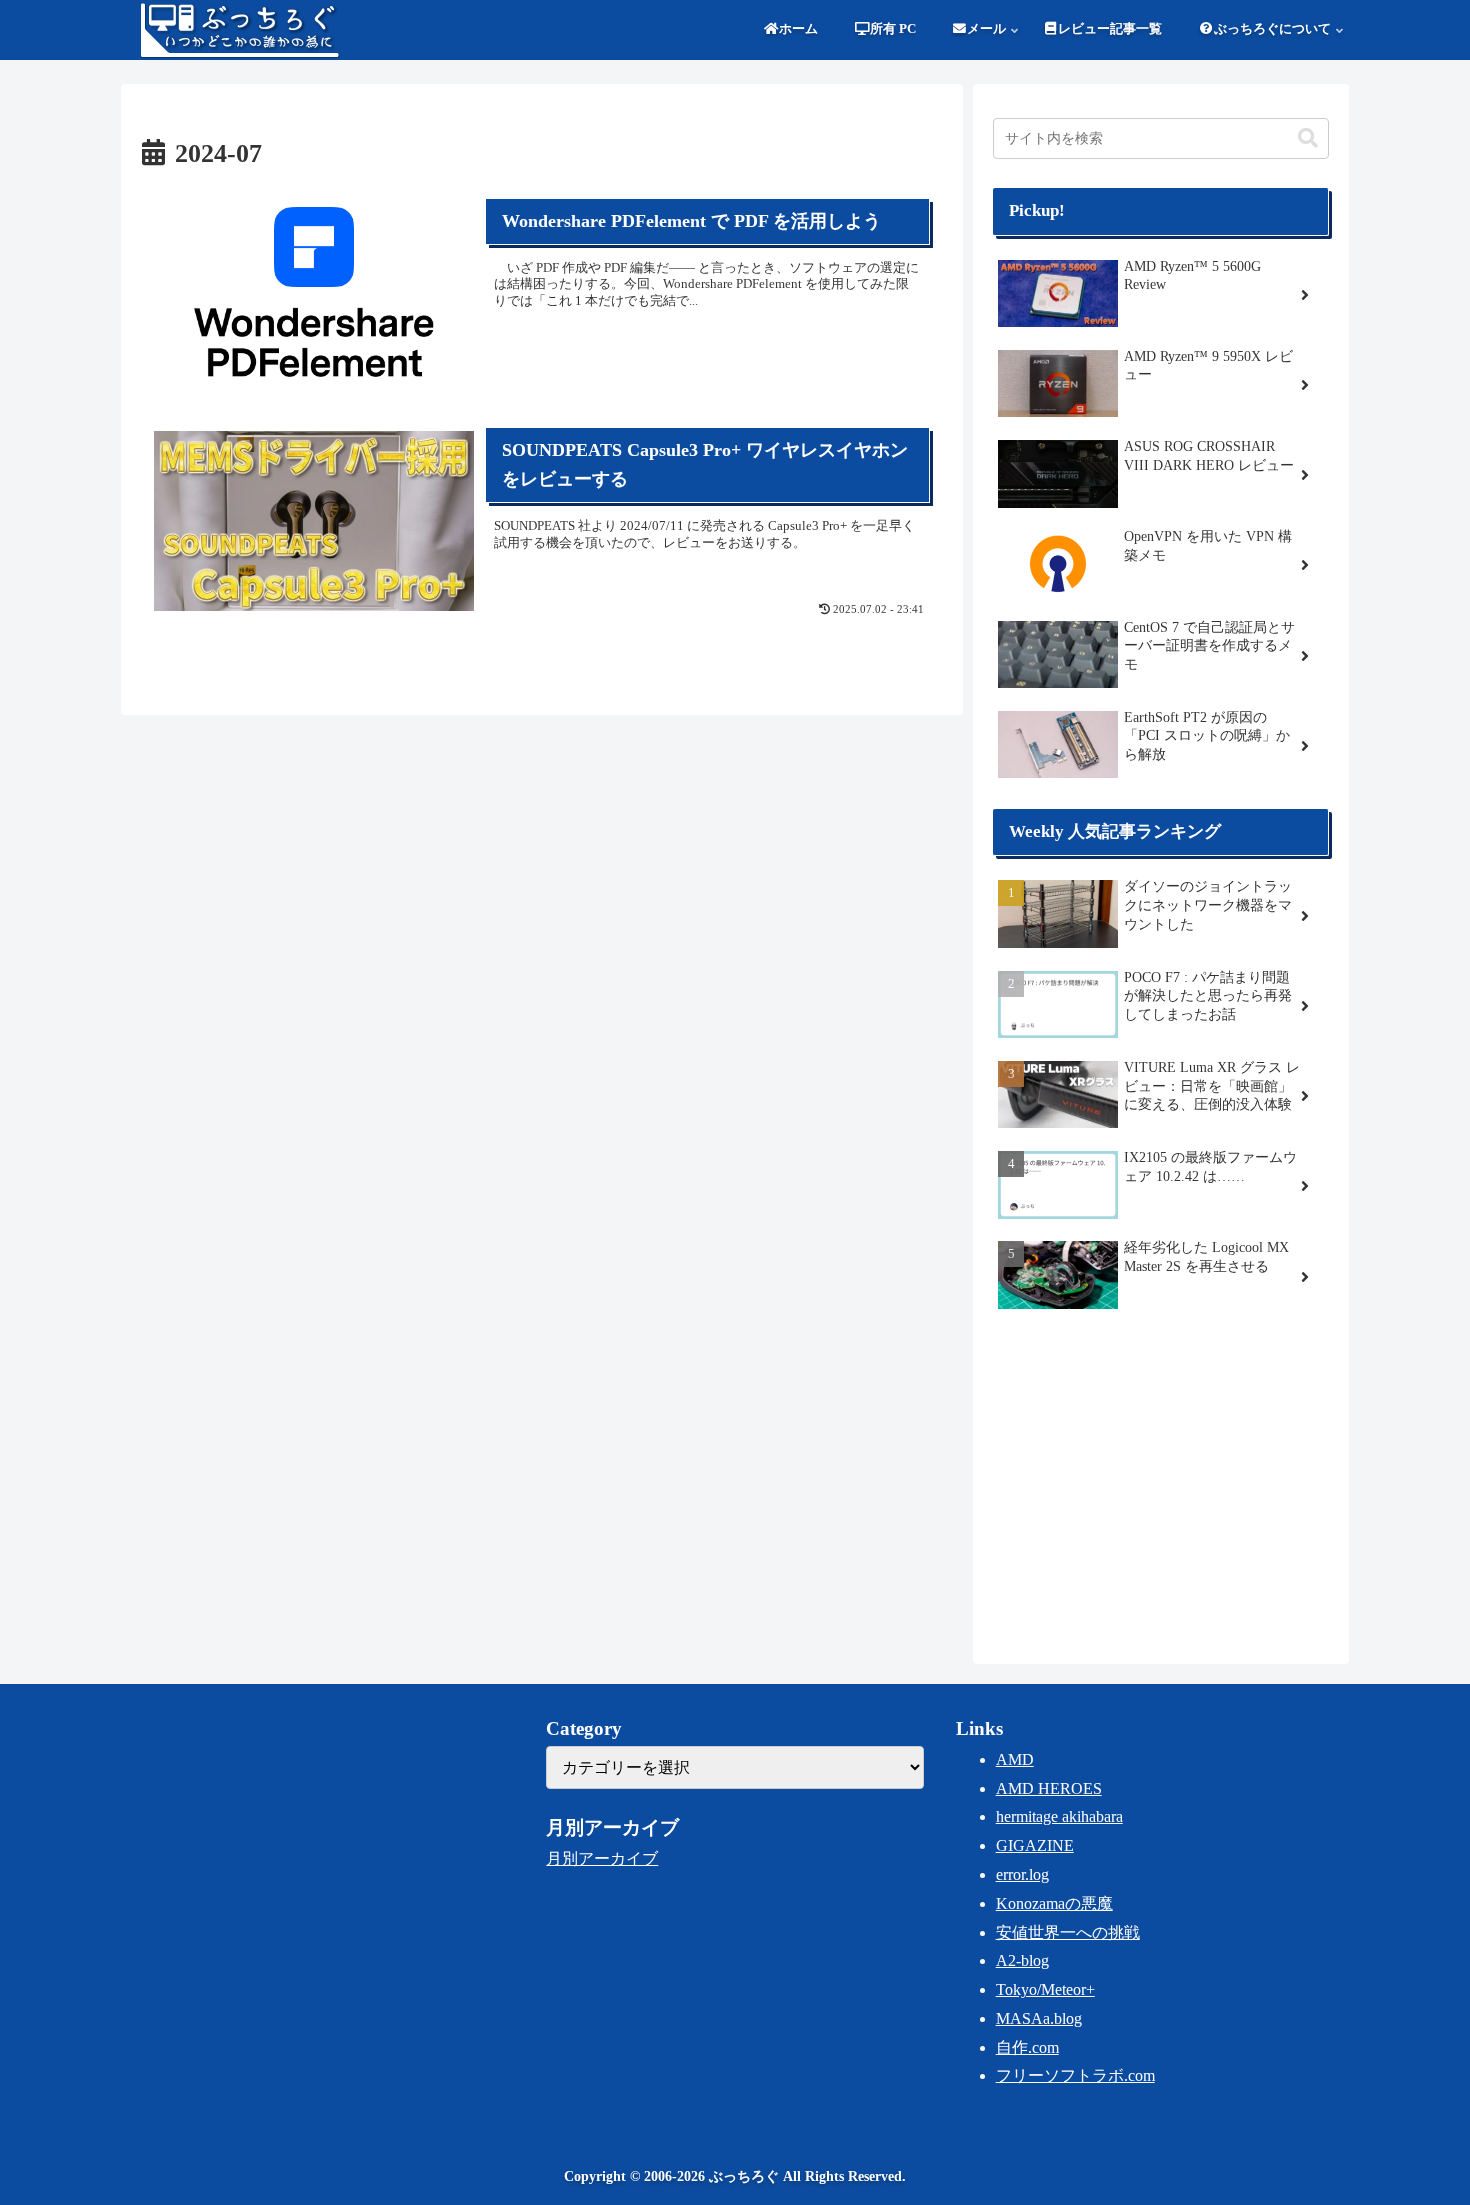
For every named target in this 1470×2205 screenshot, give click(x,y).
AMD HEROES (1049, 1788)
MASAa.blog (1039, 2018)
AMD (1015, 1759)
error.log (1022, 1874)
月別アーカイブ (602, 1858)
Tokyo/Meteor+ (1045, 1989)
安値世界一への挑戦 (1068, 1932)
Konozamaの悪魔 (1054, 1903)
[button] (1308, 138)
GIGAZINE (1035, 1845)
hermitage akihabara (1059, 1816)
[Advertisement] (1161, 1484)
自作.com (1027, 2047)
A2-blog (1022, 1960)
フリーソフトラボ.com (1075, 2075)
